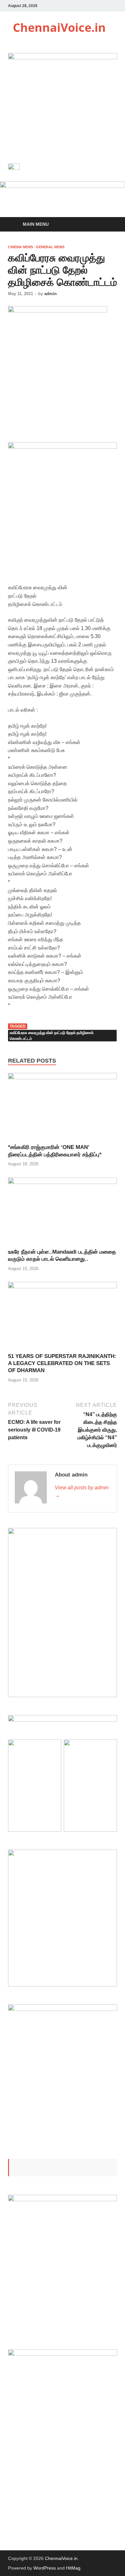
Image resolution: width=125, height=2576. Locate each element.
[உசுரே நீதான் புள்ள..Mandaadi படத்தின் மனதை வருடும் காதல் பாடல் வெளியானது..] (63, 1182)
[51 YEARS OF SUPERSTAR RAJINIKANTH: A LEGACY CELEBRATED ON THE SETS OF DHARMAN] (63, 1287)
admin (50, 294)
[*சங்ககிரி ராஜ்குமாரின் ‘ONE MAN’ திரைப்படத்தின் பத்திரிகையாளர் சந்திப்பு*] (63, 1078)
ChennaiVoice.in (59, 27)
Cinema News (21, 247)
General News (50, 247)
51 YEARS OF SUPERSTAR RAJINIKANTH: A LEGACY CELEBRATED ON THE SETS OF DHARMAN (62, 1363)
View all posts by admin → (82, 1491)
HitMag (73, 2568)
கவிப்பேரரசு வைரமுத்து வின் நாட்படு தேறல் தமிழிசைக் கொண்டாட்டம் (52, 1036)
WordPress (45, 2568)
